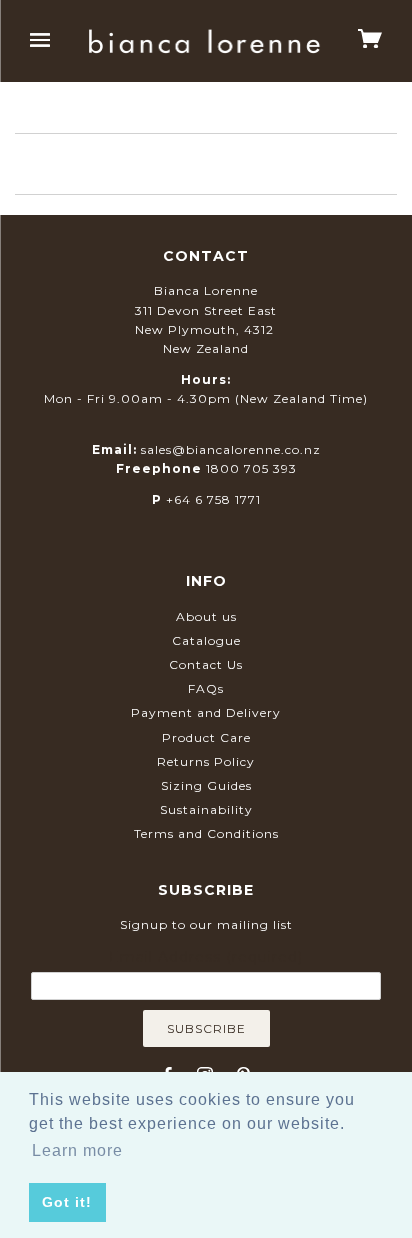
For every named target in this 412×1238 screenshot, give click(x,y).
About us (206, 616)
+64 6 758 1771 (213, 499)
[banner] (204, 41)
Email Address (206, 957)
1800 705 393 (251, 468)
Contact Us (206, 664)
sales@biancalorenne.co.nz (231, 449)
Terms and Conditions (206, 833)
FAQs (206, 688)
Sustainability (206, 809)
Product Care (206, 737)
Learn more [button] (77, 1150)
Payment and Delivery (206, 712)
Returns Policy (206, 761)
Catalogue (206, 640)
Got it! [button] (67, 1202)
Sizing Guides (206, 785)
